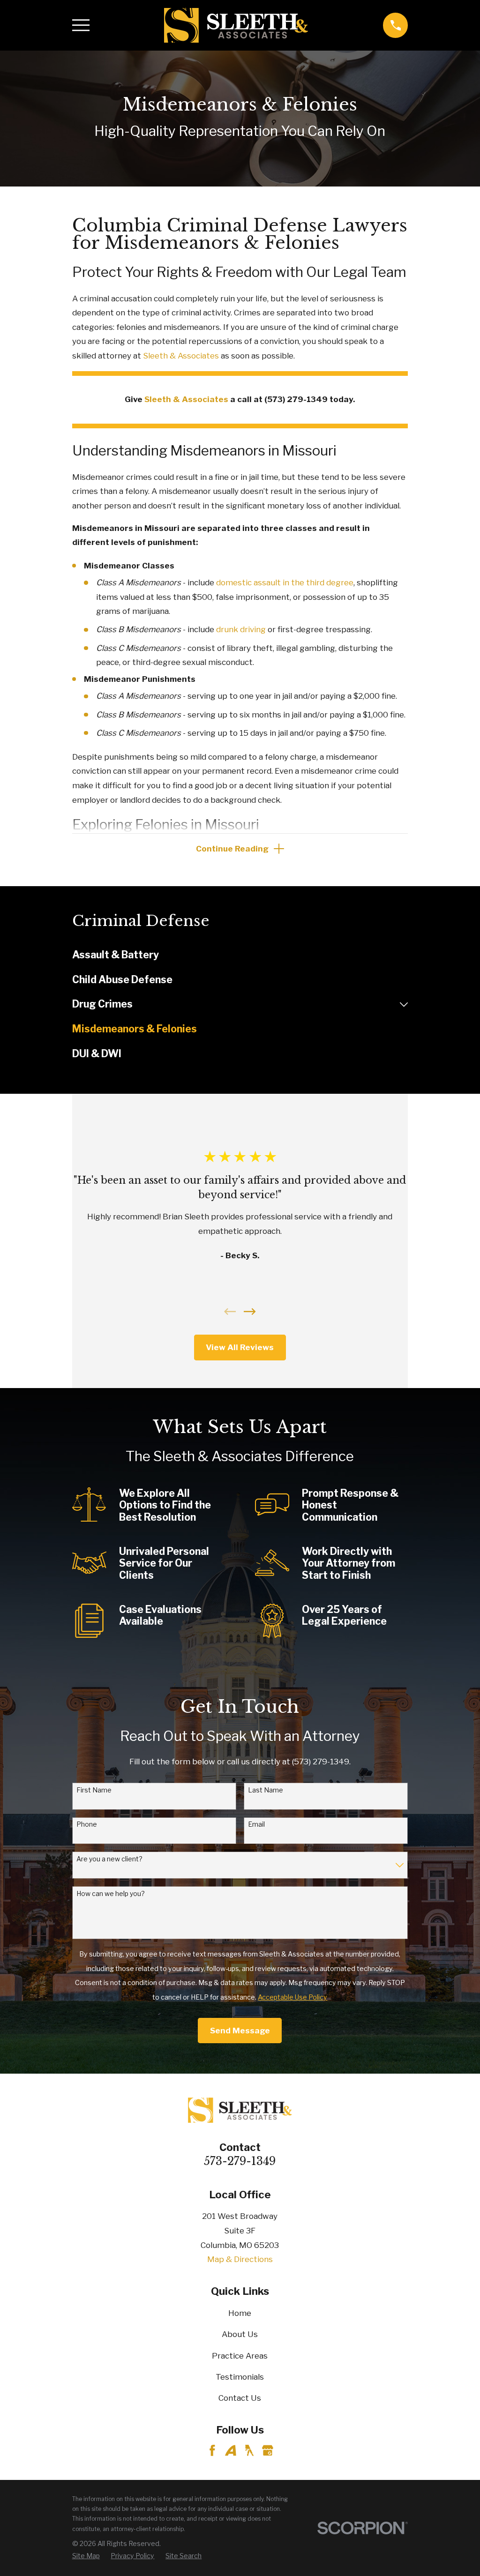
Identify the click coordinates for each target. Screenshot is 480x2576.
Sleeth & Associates (181, 356)
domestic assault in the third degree (285, 582)
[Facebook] (212, 2450)
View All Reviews (240, 1347)
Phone (87, 1824)
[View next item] (250, 1312)
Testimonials (240, 2377)
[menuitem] (240, 955)
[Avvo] (231, 2450)
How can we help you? (111, 1894)
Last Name (266, 1790)
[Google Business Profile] (268, 2450)
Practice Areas (240, 2356)
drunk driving (241, 629)
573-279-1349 (240, 2161)
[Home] (236, 25)
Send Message (240, 2031)
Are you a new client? (109, 1859)
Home (240, 2313)
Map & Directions (240, 2259)
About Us (240, 2334)
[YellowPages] (249, 2450)
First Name (94, 1790)
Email (256, 1824)
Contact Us (240, 2398)
